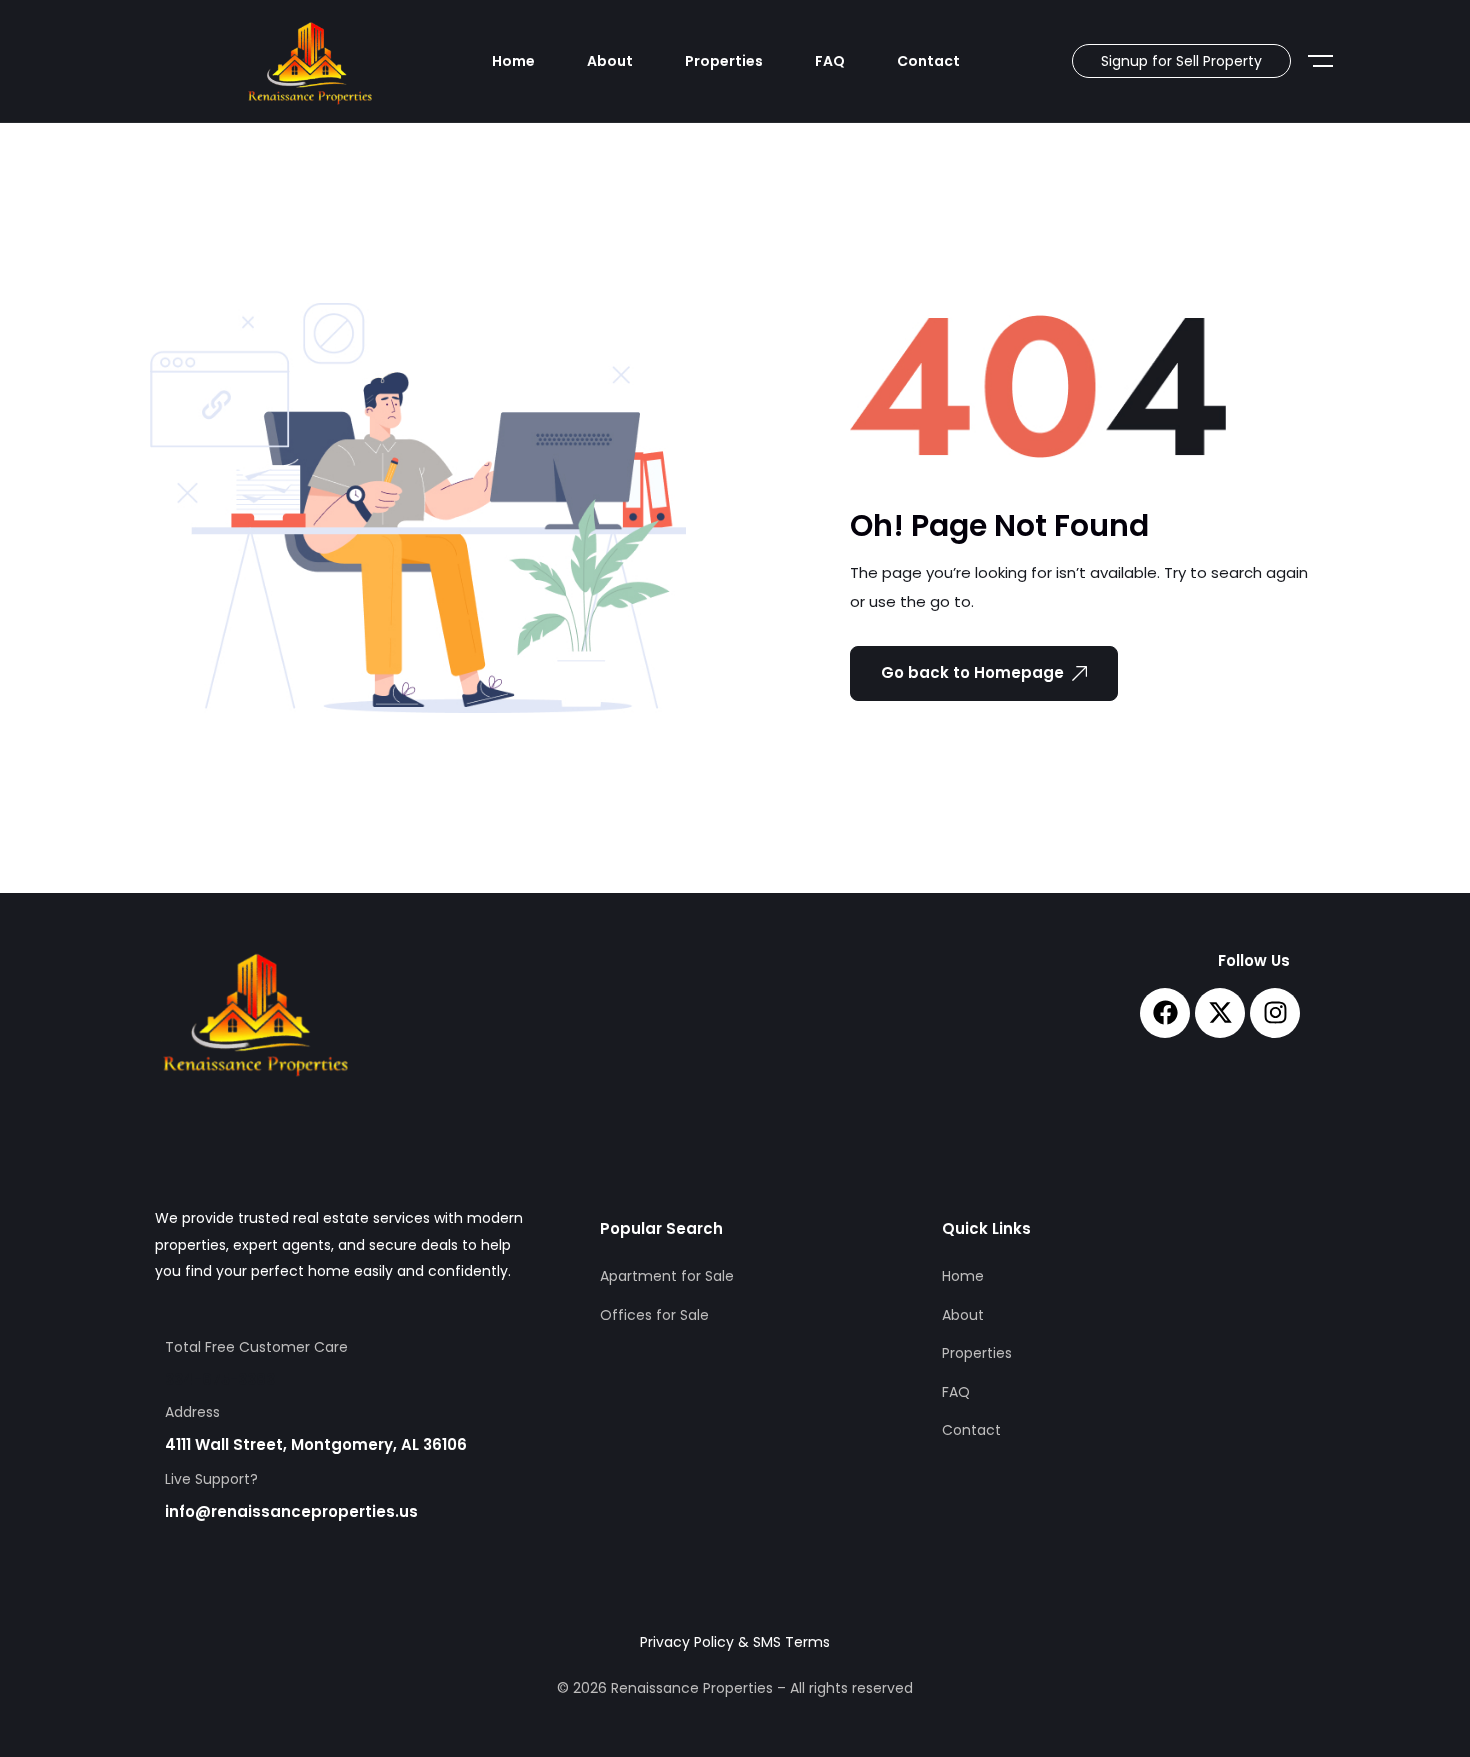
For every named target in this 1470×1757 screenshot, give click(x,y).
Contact (928, 61)
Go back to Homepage (972, 672)
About (610, 61)
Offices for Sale (654, 1315)
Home (513, 61)
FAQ (830, 61)
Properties (724, 61)
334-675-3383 (220, 1379)
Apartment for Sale (667, 1276)
